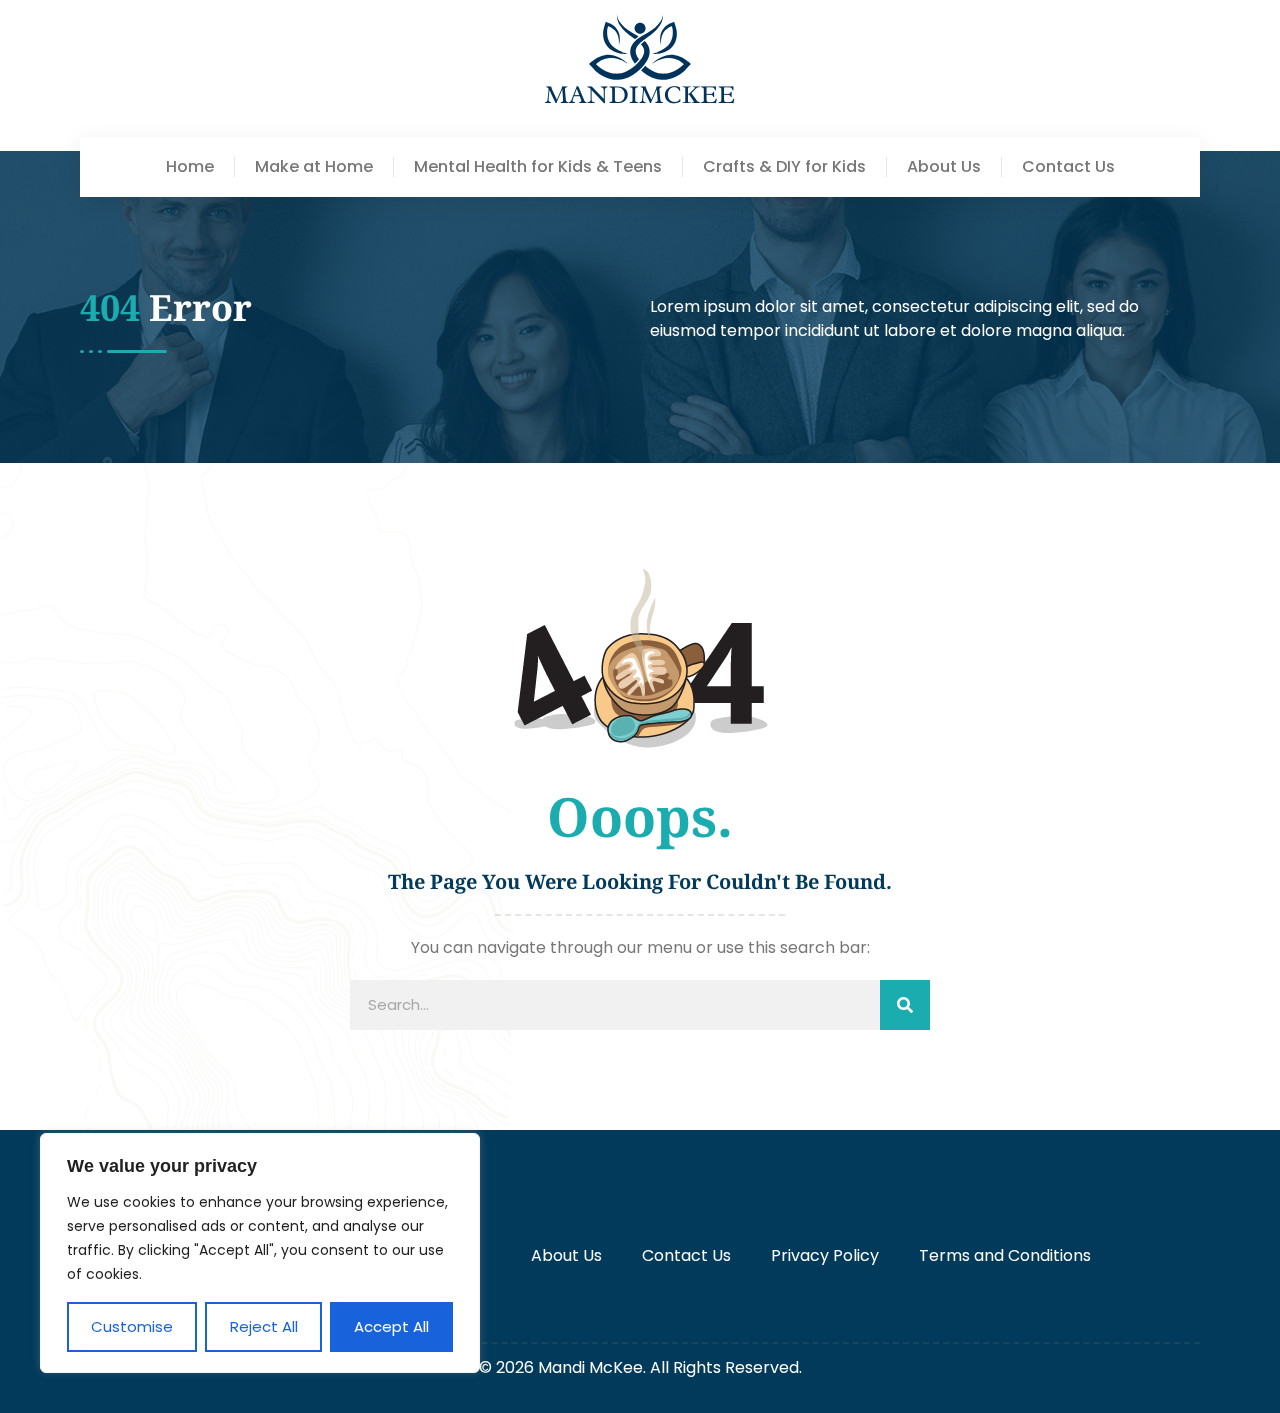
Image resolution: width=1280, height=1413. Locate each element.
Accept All (391, 1326)
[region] (260, 1253)
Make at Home (314, 167)
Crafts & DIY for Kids (784, 167)
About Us (944, 167)
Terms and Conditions (1005, 1255)
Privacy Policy (825, 1255)
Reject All (264, 1326)
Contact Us (1068, 167)
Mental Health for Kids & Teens (538, 167)
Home (190, 167)
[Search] (905, 1005)
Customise (132, 1326)
